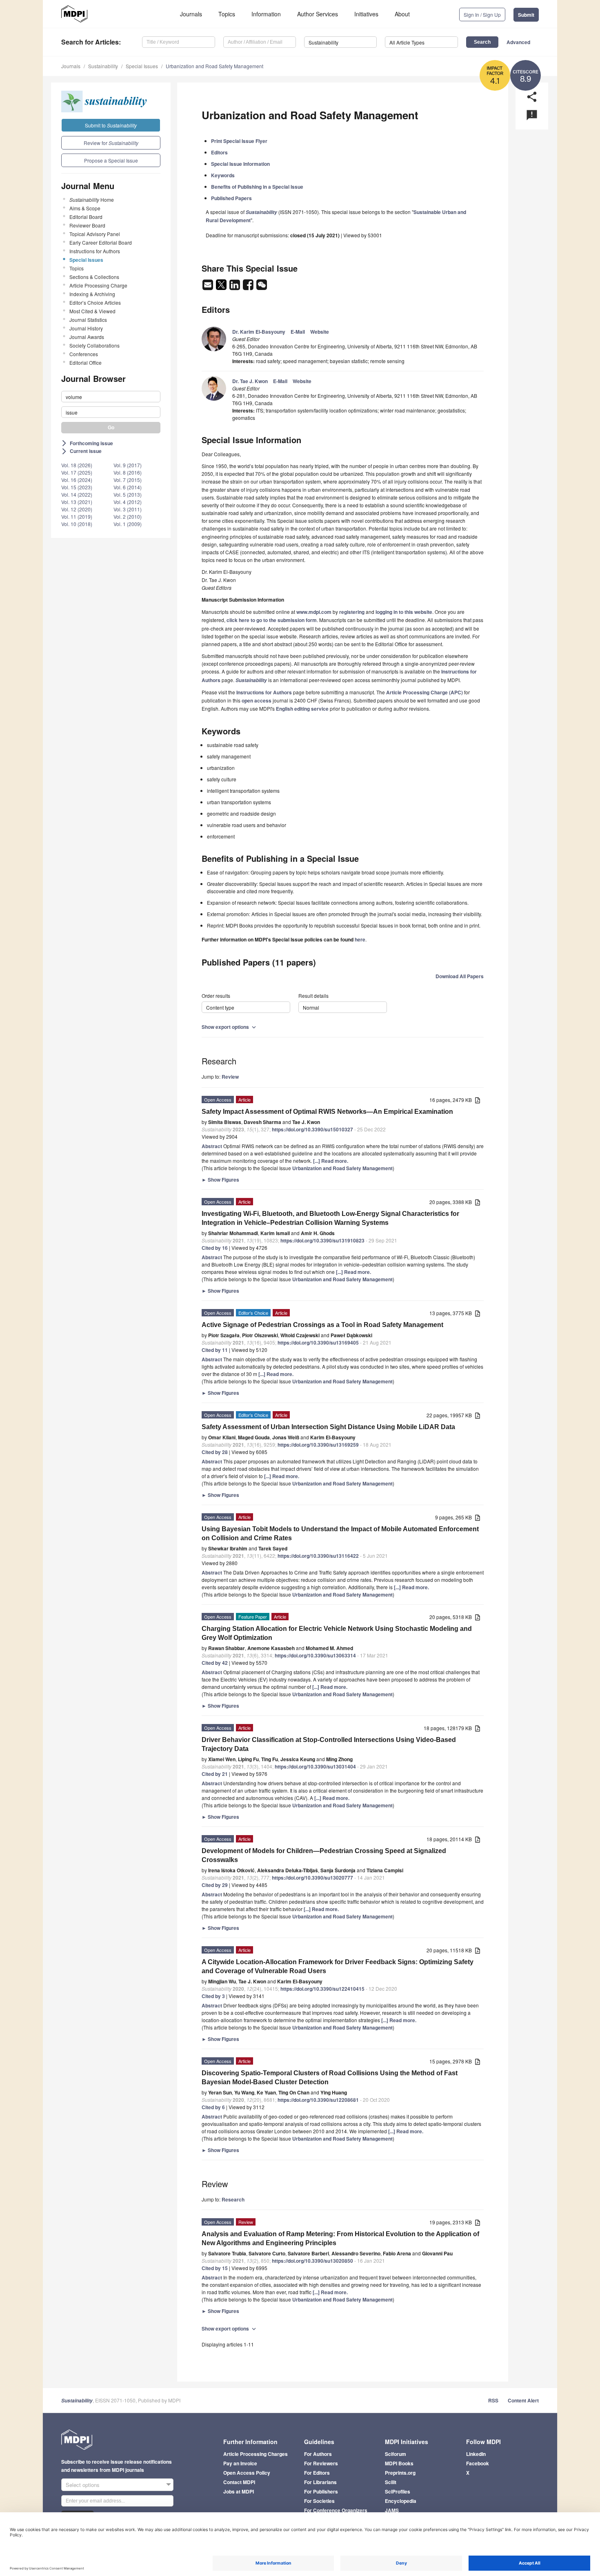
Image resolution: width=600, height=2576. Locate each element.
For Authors (318, 2454)
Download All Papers (460, 976)
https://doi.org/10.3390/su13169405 (318, 1343)
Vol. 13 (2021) (77, 502)
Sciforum (396, 2454)
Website (320, 332)
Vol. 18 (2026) (77, 465)
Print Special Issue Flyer (239, 141)
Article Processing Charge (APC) (424, 692)
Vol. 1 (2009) (128, 524)
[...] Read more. (331, 1161)
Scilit (391, 2482)
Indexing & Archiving (92, 294)
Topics (227, 14)
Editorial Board (86, 217)
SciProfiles (398, 2491)
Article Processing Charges (256, 2454)
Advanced (518, 42)
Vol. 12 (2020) (77, 509)
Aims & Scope (85, 208)
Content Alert (523, 2400)
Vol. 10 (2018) (77, 524)
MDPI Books (399, 2463)
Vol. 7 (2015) (128, 480)
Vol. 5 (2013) (128, 494)
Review (230, 1077)
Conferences (84, 354)
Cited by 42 (215, 1663)
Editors (219, 152)
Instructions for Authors (95, 251)
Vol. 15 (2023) (77, 487)
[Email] (208, 287)
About (402, 14)
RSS (493, 2400)
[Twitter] (222, 287)
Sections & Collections (94, 277)
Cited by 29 (215, 1885)
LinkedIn (476, 2454)
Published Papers (231, 198)
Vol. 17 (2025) (77, 472)
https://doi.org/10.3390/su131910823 (322, 1240)
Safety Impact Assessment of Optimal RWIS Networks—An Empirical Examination (327, 1112)
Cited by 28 (215, 1452)
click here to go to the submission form (272, 620)
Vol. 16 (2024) (77, 480)
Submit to (111, 125)
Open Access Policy (247, 2473)
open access (257, 700)
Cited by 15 (215, 2268)
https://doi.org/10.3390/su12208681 (318, 2100)
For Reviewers (321, 2463)
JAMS (392, 2510)
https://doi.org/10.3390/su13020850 (312, 2261)
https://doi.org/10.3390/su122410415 (322, 1989)
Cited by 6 (213, 2107)
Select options (83, 2485)
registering (352, 612)
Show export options (230, 1027)
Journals (191, 14)
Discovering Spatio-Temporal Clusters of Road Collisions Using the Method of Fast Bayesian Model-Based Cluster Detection (330, 2078)
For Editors (317, 2473)
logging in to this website (404, 612)
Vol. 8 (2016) (128, 472)
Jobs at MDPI (239, 2491)
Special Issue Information (240, 164)
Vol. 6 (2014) (128, 487)
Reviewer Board (87, 225)
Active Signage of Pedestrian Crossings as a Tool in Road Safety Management (322, 1325)
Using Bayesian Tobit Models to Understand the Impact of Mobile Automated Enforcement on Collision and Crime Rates (340, 1533)
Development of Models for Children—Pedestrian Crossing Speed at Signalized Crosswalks (324, 1855)
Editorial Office (86, 362)
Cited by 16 (215, 1248)
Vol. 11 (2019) (77, 516)
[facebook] (249, 287)
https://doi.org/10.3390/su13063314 (315, 1655)
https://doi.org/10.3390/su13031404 (315, 1766)
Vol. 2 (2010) (128, 516)
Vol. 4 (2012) (128, 502)
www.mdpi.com (314, 612)
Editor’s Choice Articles (95, 302)
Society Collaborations (94, 345)
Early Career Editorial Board (101, 242)
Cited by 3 (213, 1996)
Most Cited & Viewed (92, 311)
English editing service (302, 709)
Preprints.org (400, 2473)
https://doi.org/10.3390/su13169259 (318, 1445)
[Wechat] (262, 287)
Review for (111, 143)
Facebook (478, 2463)
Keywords (223, 175)
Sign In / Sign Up (482, 14)
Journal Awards (87, 337)
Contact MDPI (239, 2482)
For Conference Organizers (336, 2510)
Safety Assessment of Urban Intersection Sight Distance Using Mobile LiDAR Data (328, 1427)
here (360, 939)
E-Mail (298, 332)
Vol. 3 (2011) (128, 509)
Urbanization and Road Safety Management (214, 66)
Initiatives (366, 14)
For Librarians (320, 2482)
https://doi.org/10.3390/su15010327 (312, 1129)
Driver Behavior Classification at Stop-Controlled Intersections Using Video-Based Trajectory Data (329, 1744)
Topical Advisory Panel (95, 234)
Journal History (86, 328)
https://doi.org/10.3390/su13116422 (318, 1556)
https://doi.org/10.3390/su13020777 (312, 1878)
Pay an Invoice (240, 2463)
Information (266, 14)
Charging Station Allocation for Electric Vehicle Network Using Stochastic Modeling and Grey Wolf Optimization (337, 1633)
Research (233, 2199)
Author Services (318, 14)
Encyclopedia (401, 2501)
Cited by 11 (215, 1350)
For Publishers (321, 2491)
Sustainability (103, 66)
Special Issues (142, 66)
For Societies (319, 2501)
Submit (526, 15)
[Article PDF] (478, 1101)
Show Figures (220, 1180)
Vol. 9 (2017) (128, 465)
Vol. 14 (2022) (77, 494)
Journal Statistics (88, 320)
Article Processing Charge (98, 285)
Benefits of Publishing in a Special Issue (257, 187)
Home (92, 200)
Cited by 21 (215, 1774)
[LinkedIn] (235, 287)
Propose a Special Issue (111, 160)
